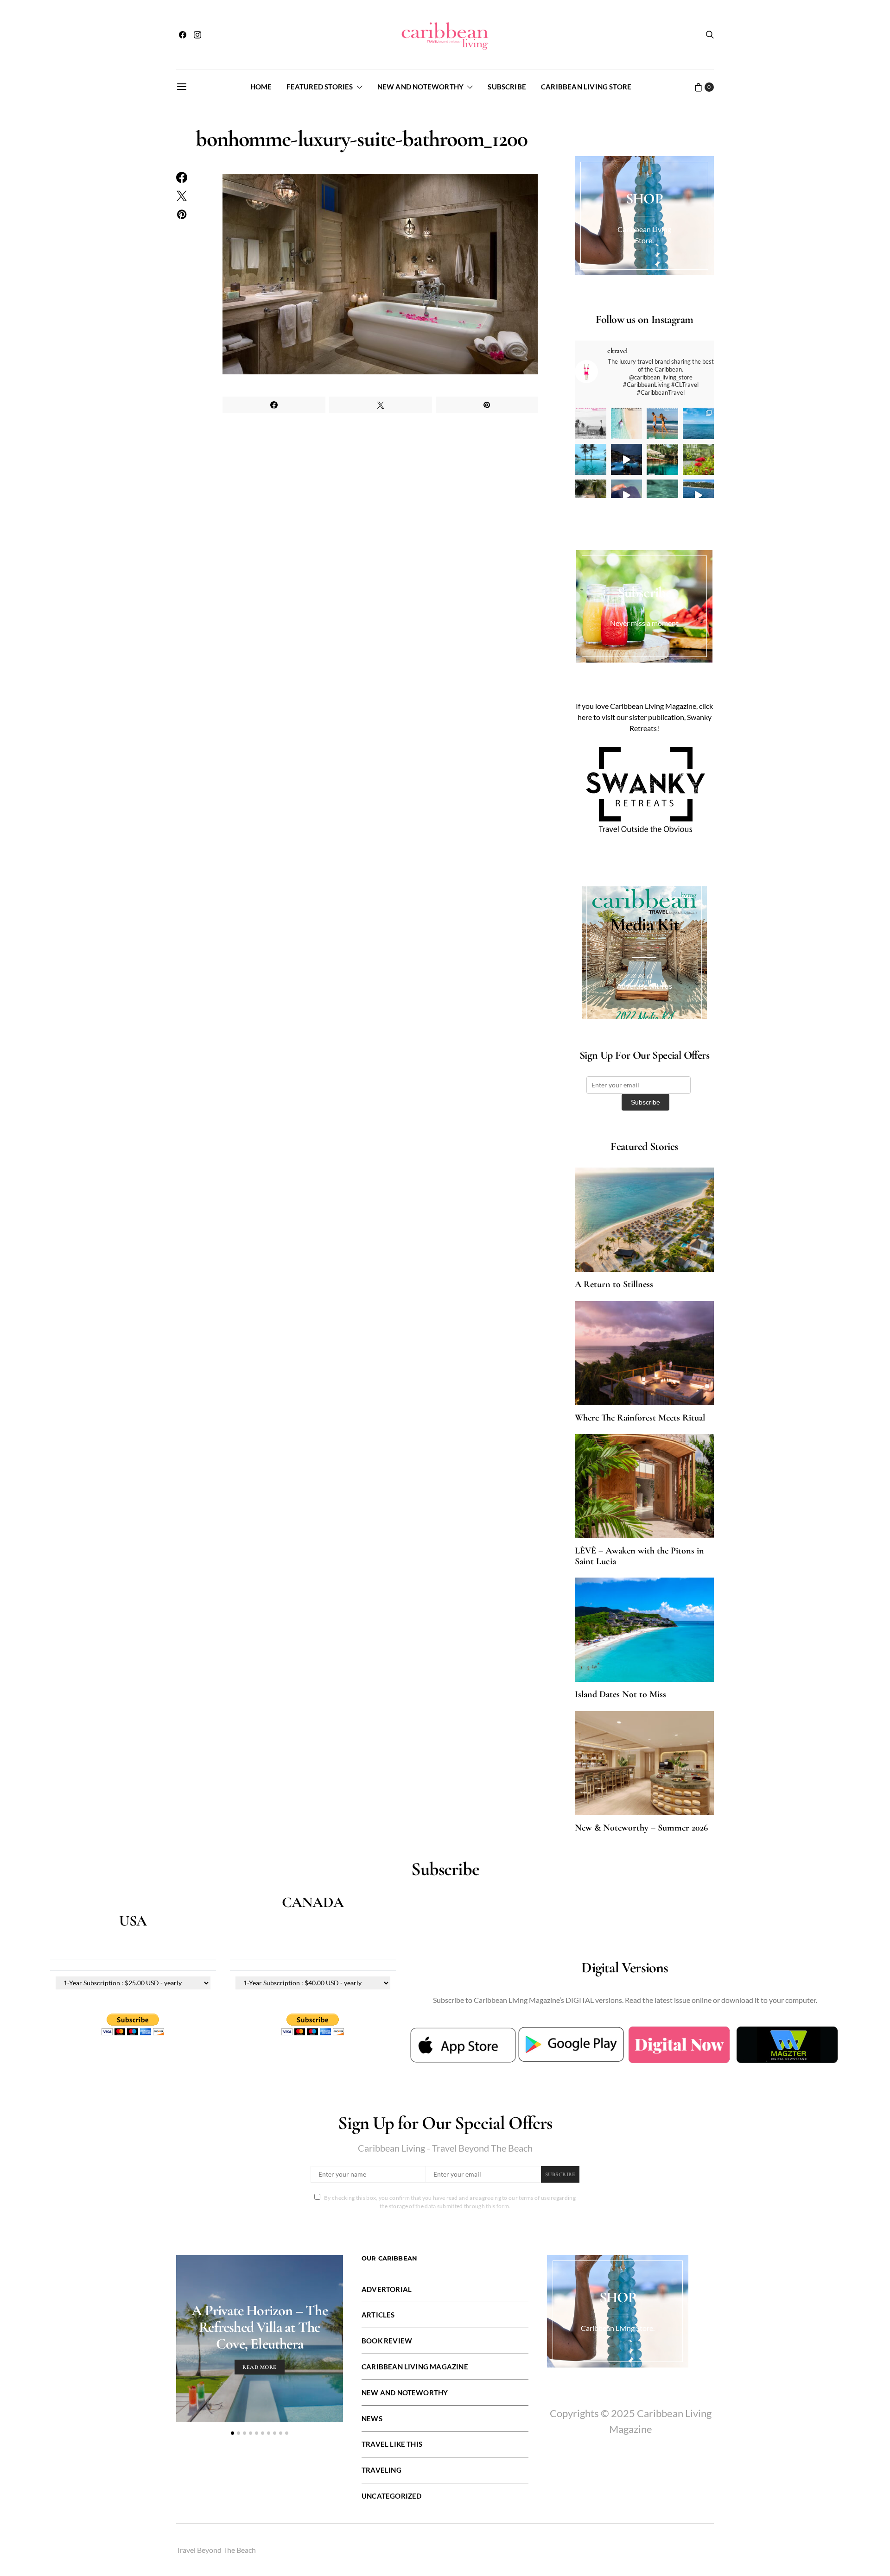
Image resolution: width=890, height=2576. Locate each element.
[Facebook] (183, 35)
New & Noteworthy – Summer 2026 (641, 1828)
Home (261, 87)
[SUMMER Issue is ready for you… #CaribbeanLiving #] (627, 423)
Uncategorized (391, 2496)
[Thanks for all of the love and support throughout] (662, 460)
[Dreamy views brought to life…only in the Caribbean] (627, 460)
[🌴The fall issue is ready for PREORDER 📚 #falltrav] (591, 495)
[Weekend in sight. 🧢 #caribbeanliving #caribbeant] (627, 495)
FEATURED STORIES (320, 87)
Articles (378, 2315)
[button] (232, 2433)
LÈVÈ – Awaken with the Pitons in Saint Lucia (639, 1556)
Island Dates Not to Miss (620, 1694)
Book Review (387, 2341)
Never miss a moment (644, 623)
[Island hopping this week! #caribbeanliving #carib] (699, 495)
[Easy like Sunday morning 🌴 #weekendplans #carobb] (591, 460)
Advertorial (387, 2289)
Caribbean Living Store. (618, 2328)
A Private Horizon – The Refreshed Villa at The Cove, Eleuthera (260, 2327)
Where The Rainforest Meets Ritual (640, 1418)
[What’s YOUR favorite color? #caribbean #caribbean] (662, 495)
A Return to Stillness (614, 1284)
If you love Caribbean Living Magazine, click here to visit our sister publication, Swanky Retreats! (644, 717)
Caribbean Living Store (586, 87)
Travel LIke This (392, 2444)
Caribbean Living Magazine (415, 2367)
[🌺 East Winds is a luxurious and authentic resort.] (699, 460)
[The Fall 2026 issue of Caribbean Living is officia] (591, 423)
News (372, 2418)
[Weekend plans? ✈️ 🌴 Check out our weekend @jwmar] (699, 423)
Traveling (381, 2470)
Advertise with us (644, 986)
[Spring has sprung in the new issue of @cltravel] (662, 423)
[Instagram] (197, 35)
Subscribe (507, 87)
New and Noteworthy (420, 87)
